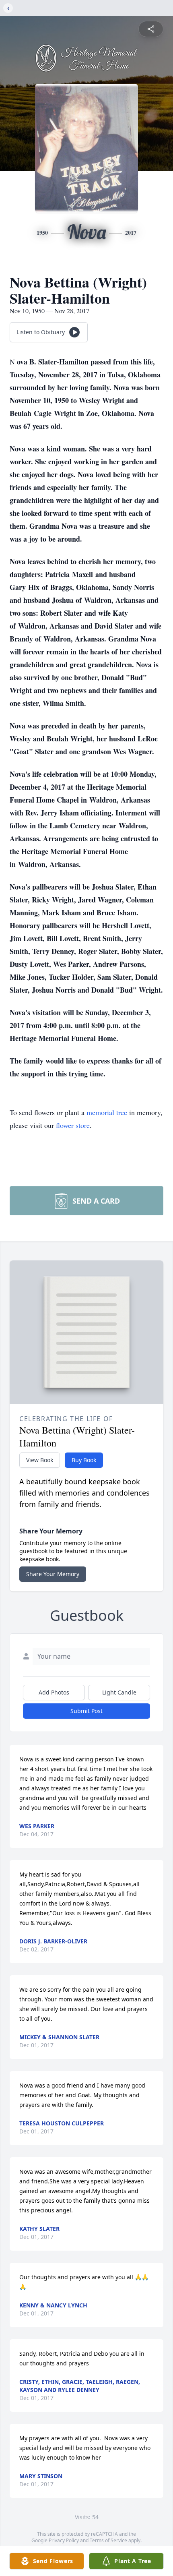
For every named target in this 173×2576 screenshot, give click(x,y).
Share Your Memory (53, 1574)
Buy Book (84, 1460)
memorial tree (107, 1112)
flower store (73, 1125)
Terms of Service (108, 2540)
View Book (40, 1460)
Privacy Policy (64, 2540)
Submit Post (86, 1711)
